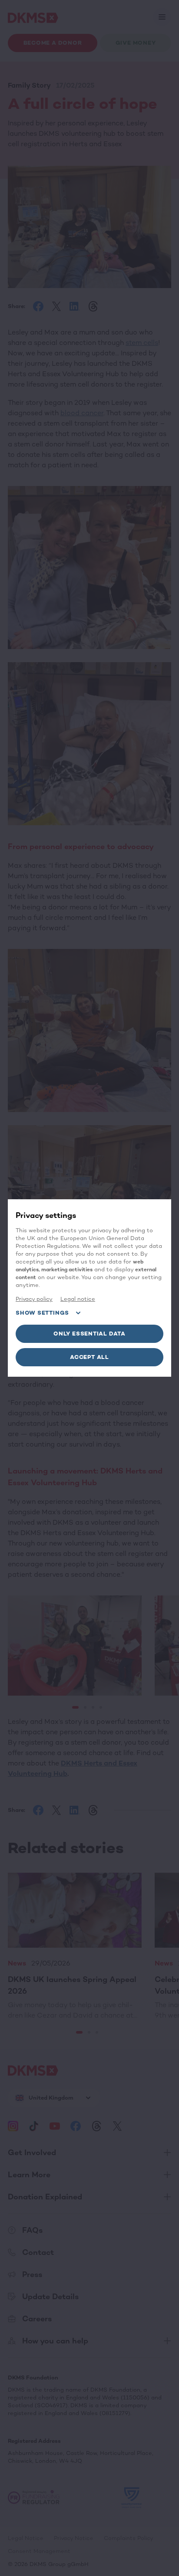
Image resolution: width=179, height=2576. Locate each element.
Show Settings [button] (42, 1313)
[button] (89, 1334)
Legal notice (78, 1299)
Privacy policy (34, 1299)
